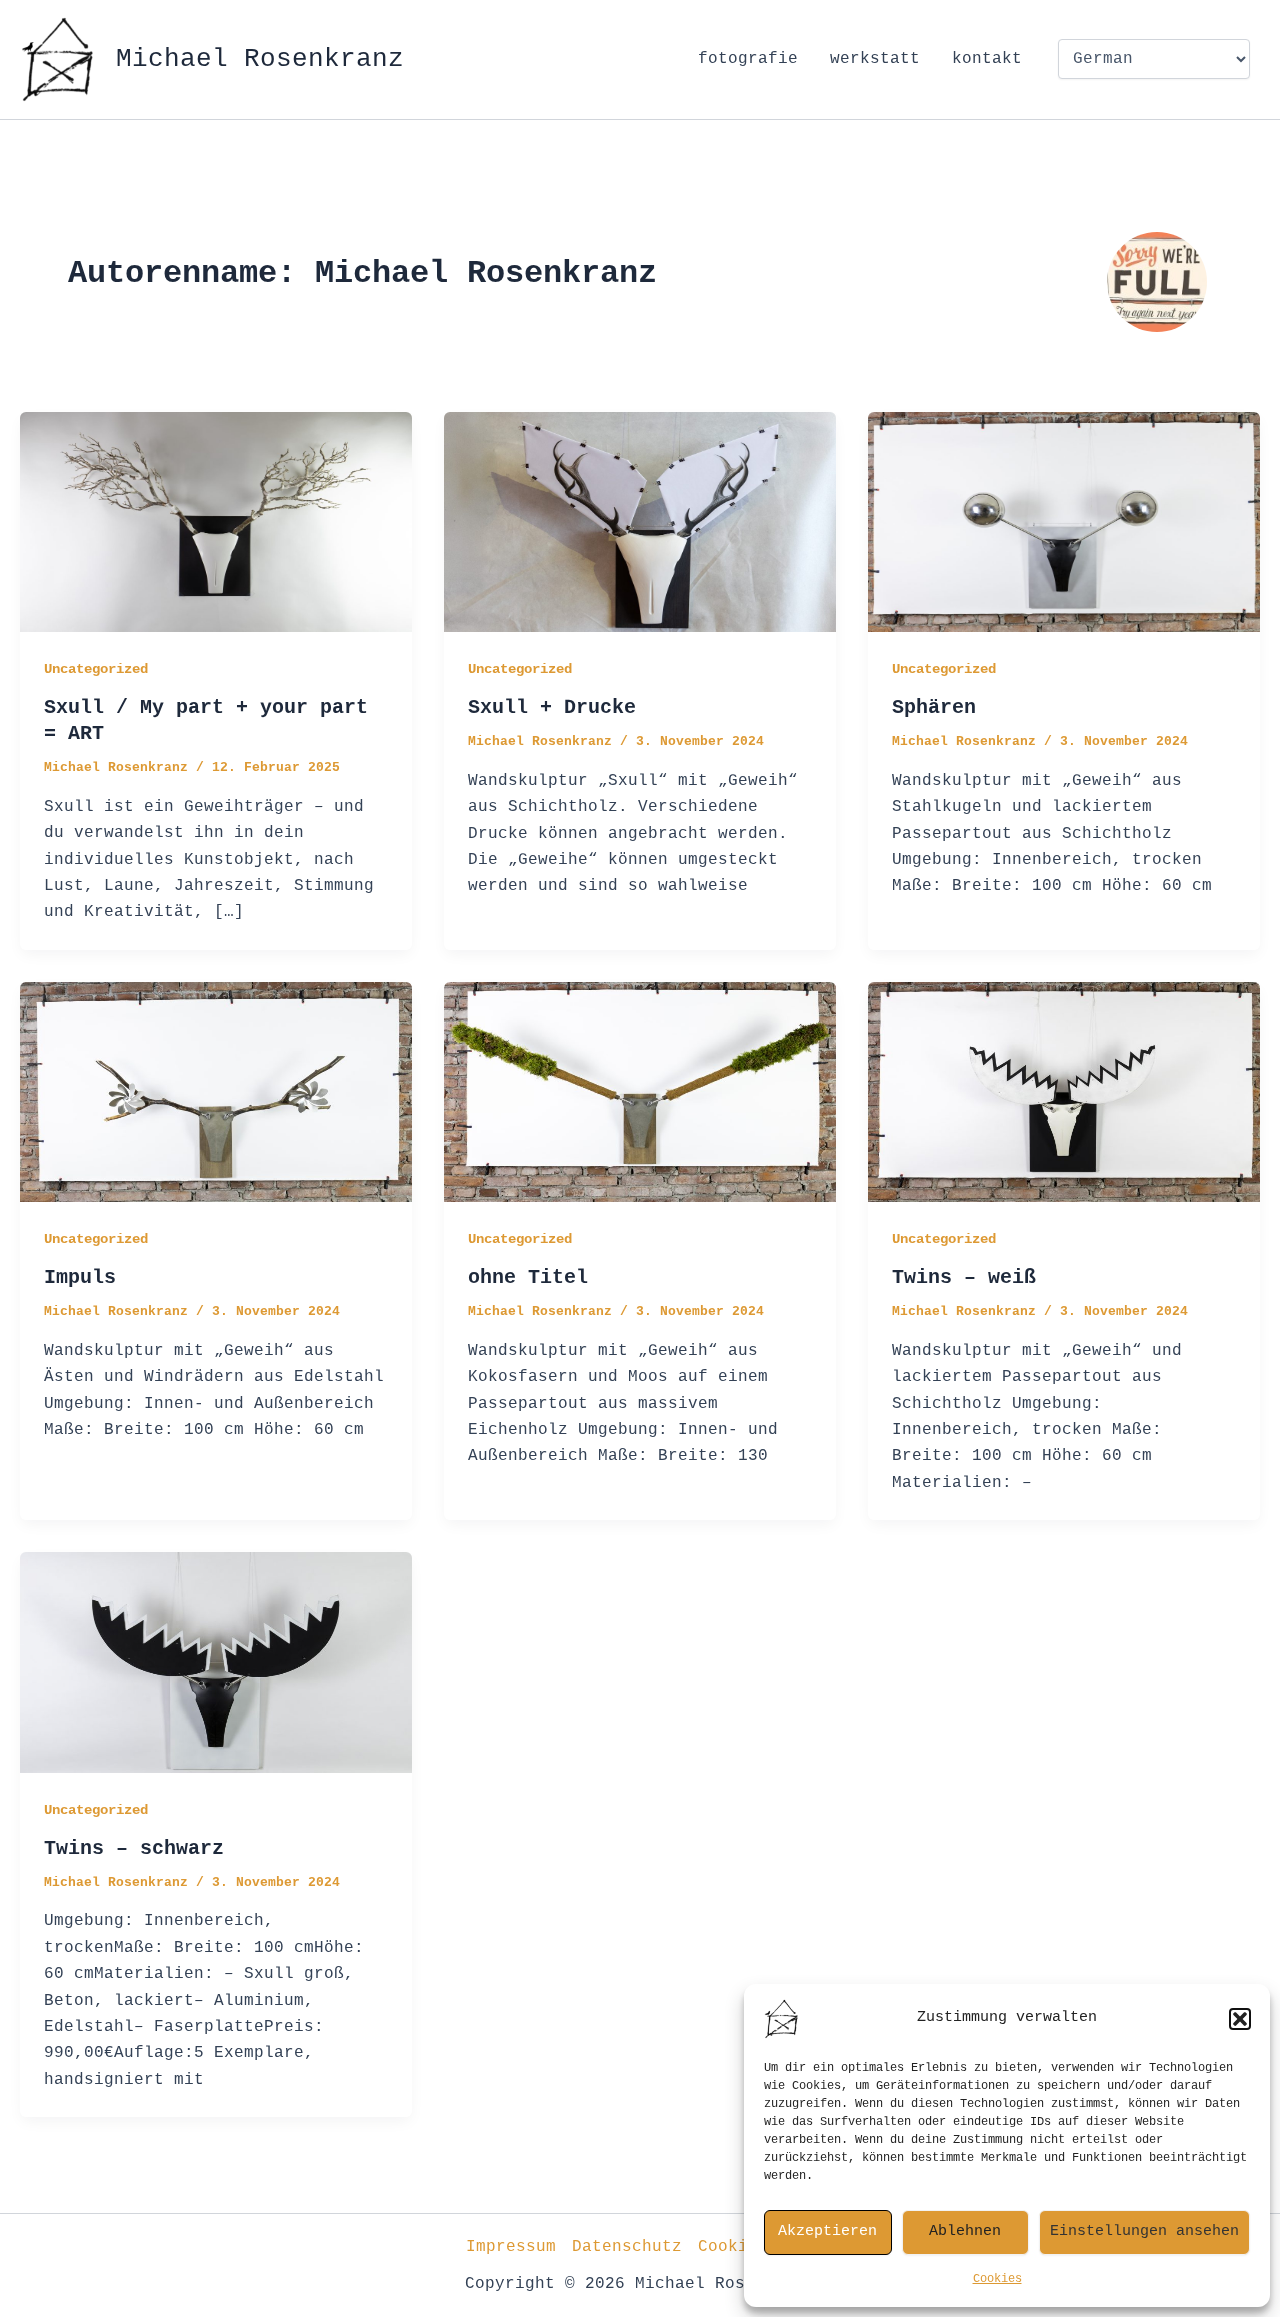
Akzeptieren (827, 2231)
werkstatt (875, 59)
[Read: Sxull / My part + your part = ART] (216, 522)
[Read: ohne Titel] (640, 1092)
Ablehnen (965, 2231)
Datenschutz (627, 2247)
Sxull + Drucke (552, 707)
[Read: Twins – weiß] (1064, 1092)
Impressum (511, 2247)
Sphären (934, 707)
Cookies (997, 2279)
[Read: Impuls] (216, 1092)
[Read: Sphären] (1064, 522)
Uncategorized (96, 669)
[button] (1240, 2019)
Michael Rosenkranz (260, 59)
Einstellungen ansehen (1144, 2231)
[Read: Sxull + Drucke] (640, 522)
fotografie (748, 59)
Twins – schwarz (134, 1848)
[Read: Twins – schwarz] (216, 1663)
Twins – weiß (964, 1277)
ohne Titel (528, 1277)
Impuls (80, 1277)
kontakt (987, 59)
